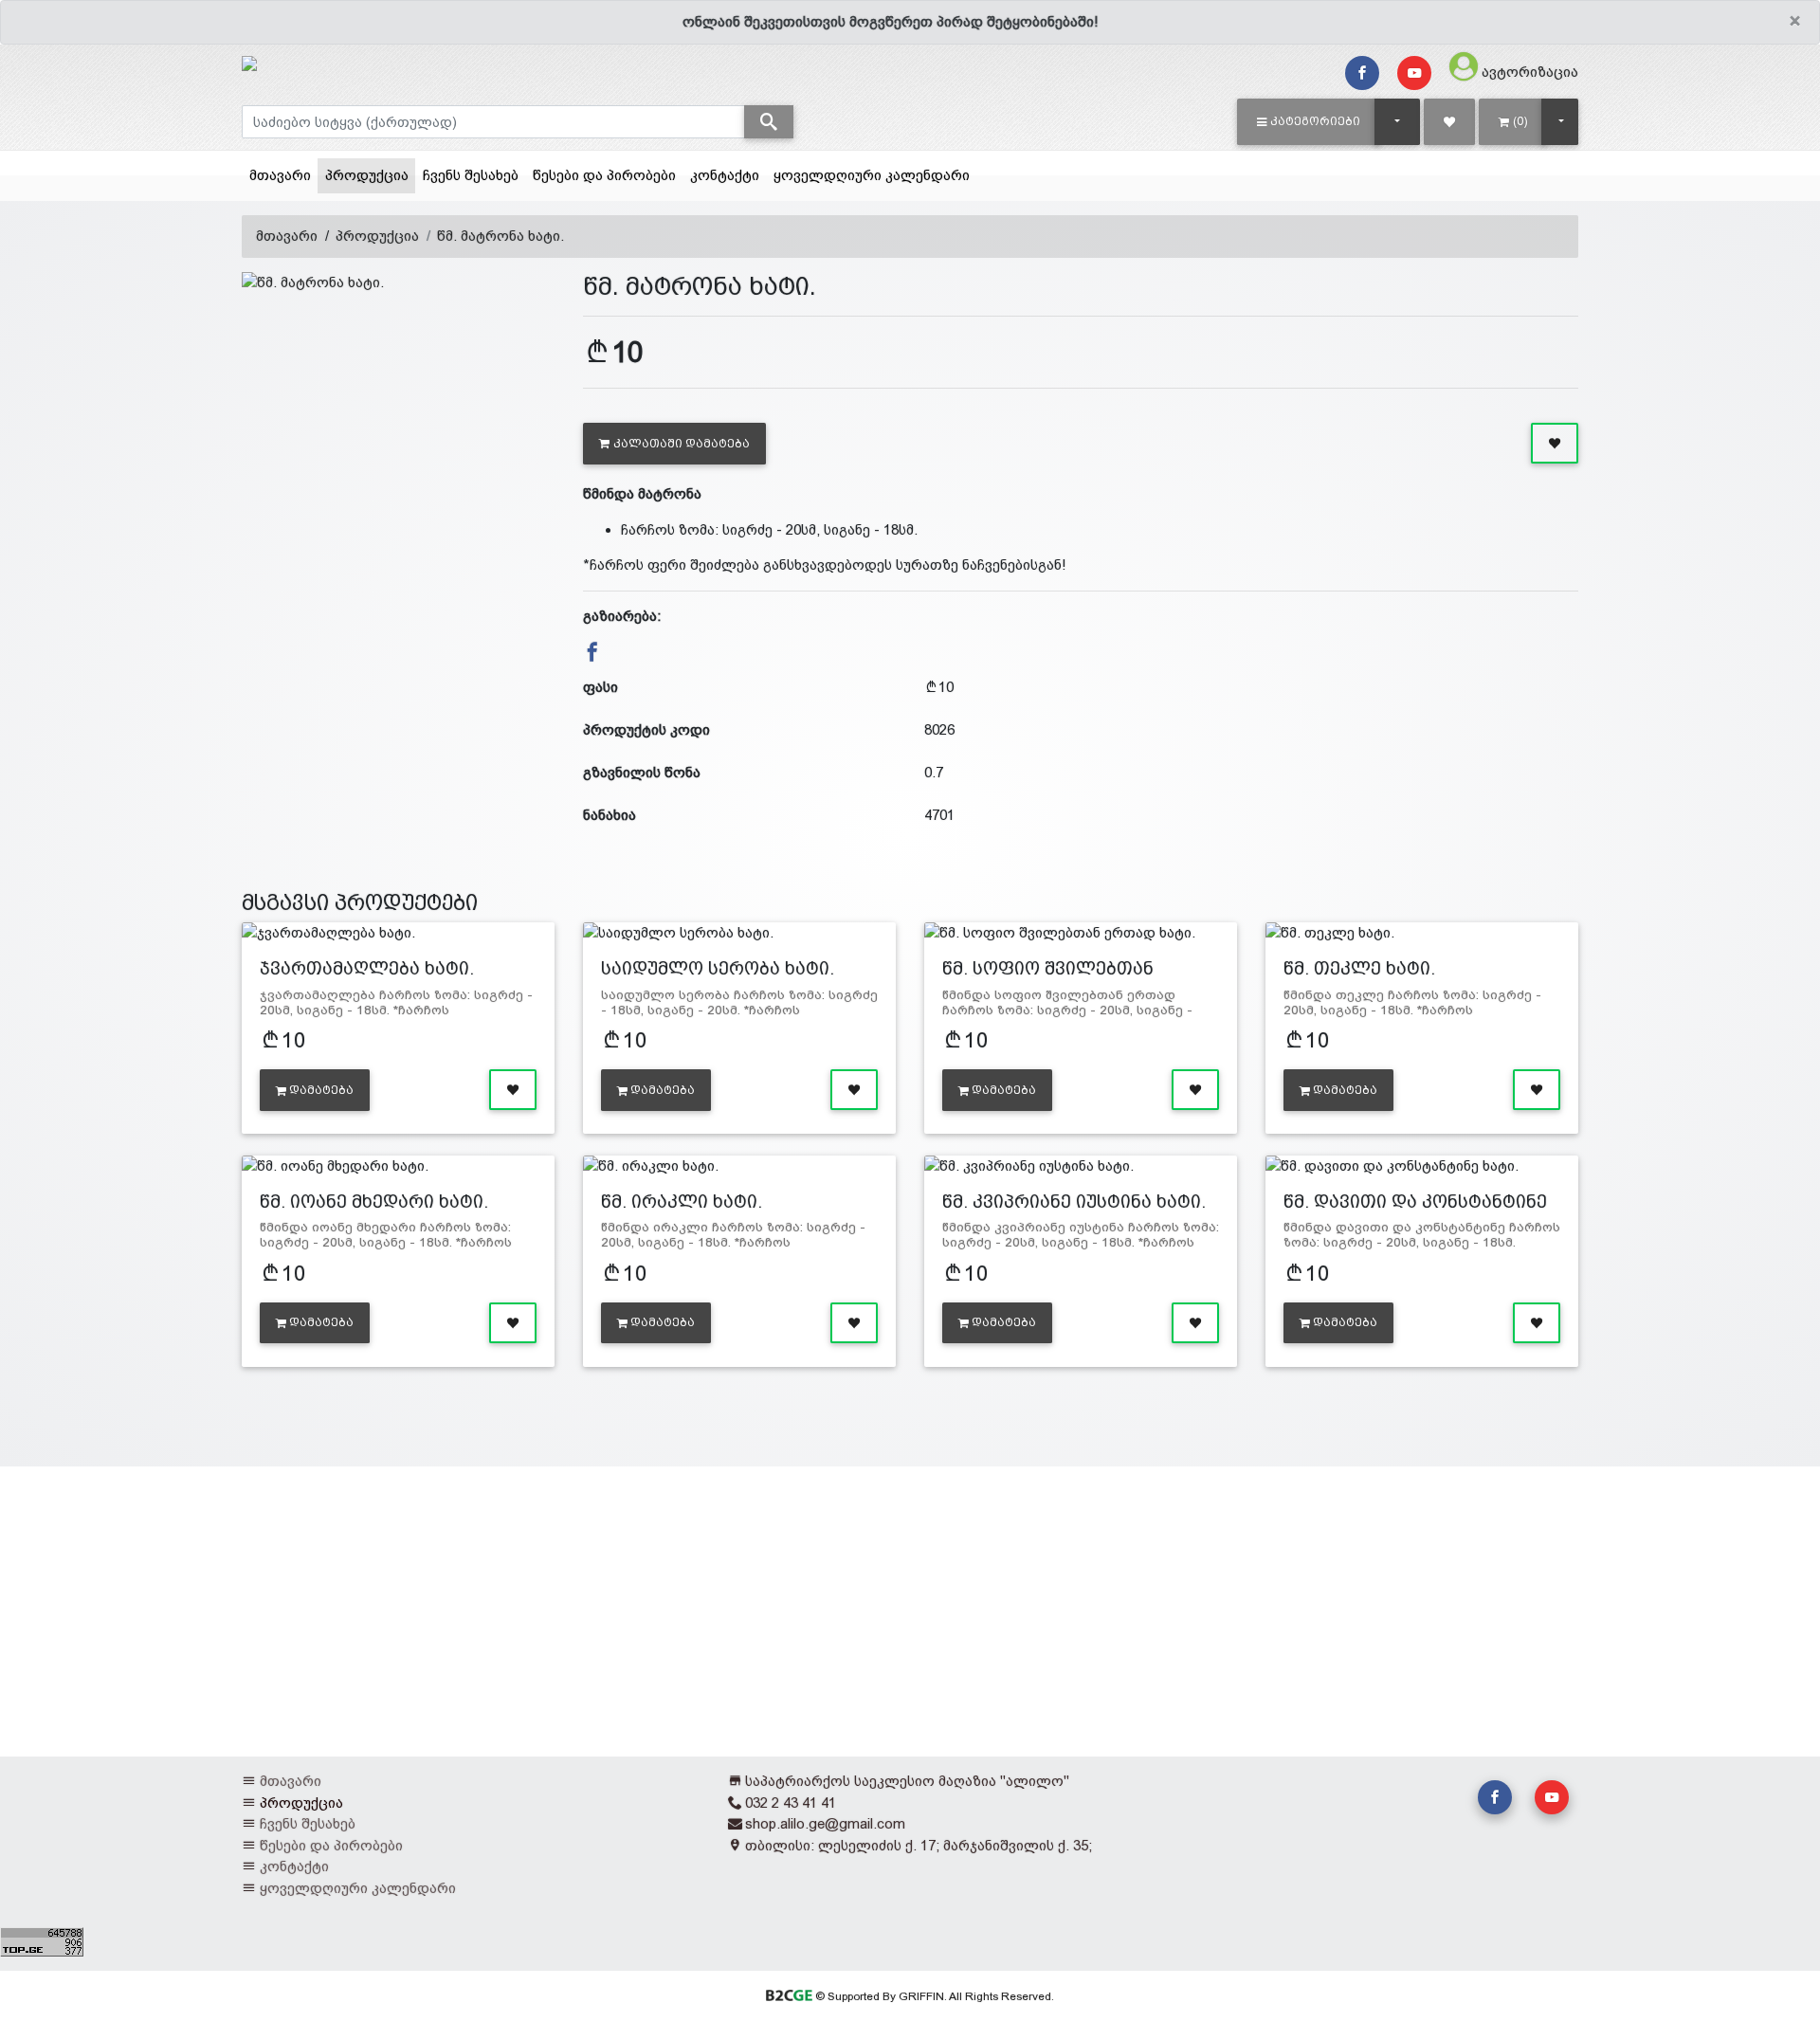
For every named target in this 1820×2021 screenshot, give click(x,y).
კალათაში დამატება (682, 444)
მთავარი (280, 175)
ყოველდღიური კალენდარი (872, 175)
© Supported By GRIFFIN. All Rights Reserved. (933, 1996)
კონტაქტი (725, 175)
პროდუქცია (370, 174)
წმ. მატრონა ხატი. (500, 236)
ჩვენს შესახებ (471, 175)
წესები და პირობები (604, 175)
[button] (1309, 121)
